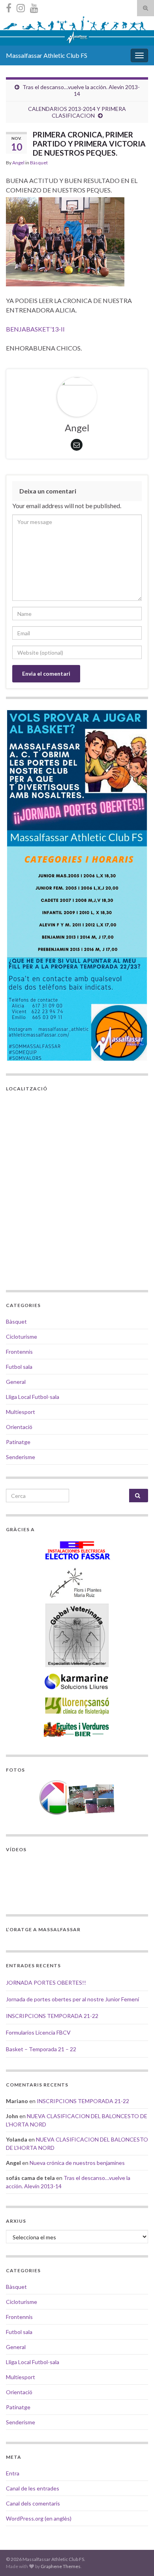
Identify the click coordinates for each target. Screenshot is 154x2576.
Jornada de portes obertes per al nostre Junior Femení (72, 1999)
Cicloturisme (22, 1337)
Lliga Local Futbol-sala (33, 1397)
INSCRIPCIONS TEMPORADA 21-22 (52, 2016)
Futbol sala (19, 1367)
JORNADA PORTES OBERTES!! (46, 1982)
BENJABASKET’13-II (35, 329)
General (16, 1382)
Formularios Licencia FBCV (38, 2032)
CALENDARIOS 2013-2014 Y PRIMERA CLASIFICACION (77, 112)
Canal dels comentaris (33, 2503)
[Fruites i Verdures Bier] (77, 1729)
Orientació (19, 1427)
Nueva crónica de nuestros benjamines (77, 2163)
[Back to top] (136, 2558)
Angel (18, 163)
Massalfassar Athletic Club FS (47, 55)
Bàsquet (39, 163)
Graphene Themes (61, 2566)
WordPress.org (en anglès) (39, 2518)
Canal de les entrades (33, 2488)
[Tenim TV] (34, 7)
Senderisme (21, 1457)
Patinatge (18, 1442)
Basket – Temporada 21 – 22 (41, 2049)
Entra (13, 2473)
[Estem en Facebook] (9, 7)
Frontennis (19, 1352)
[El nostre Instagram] (21, 7)
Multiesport (21, 1412)
